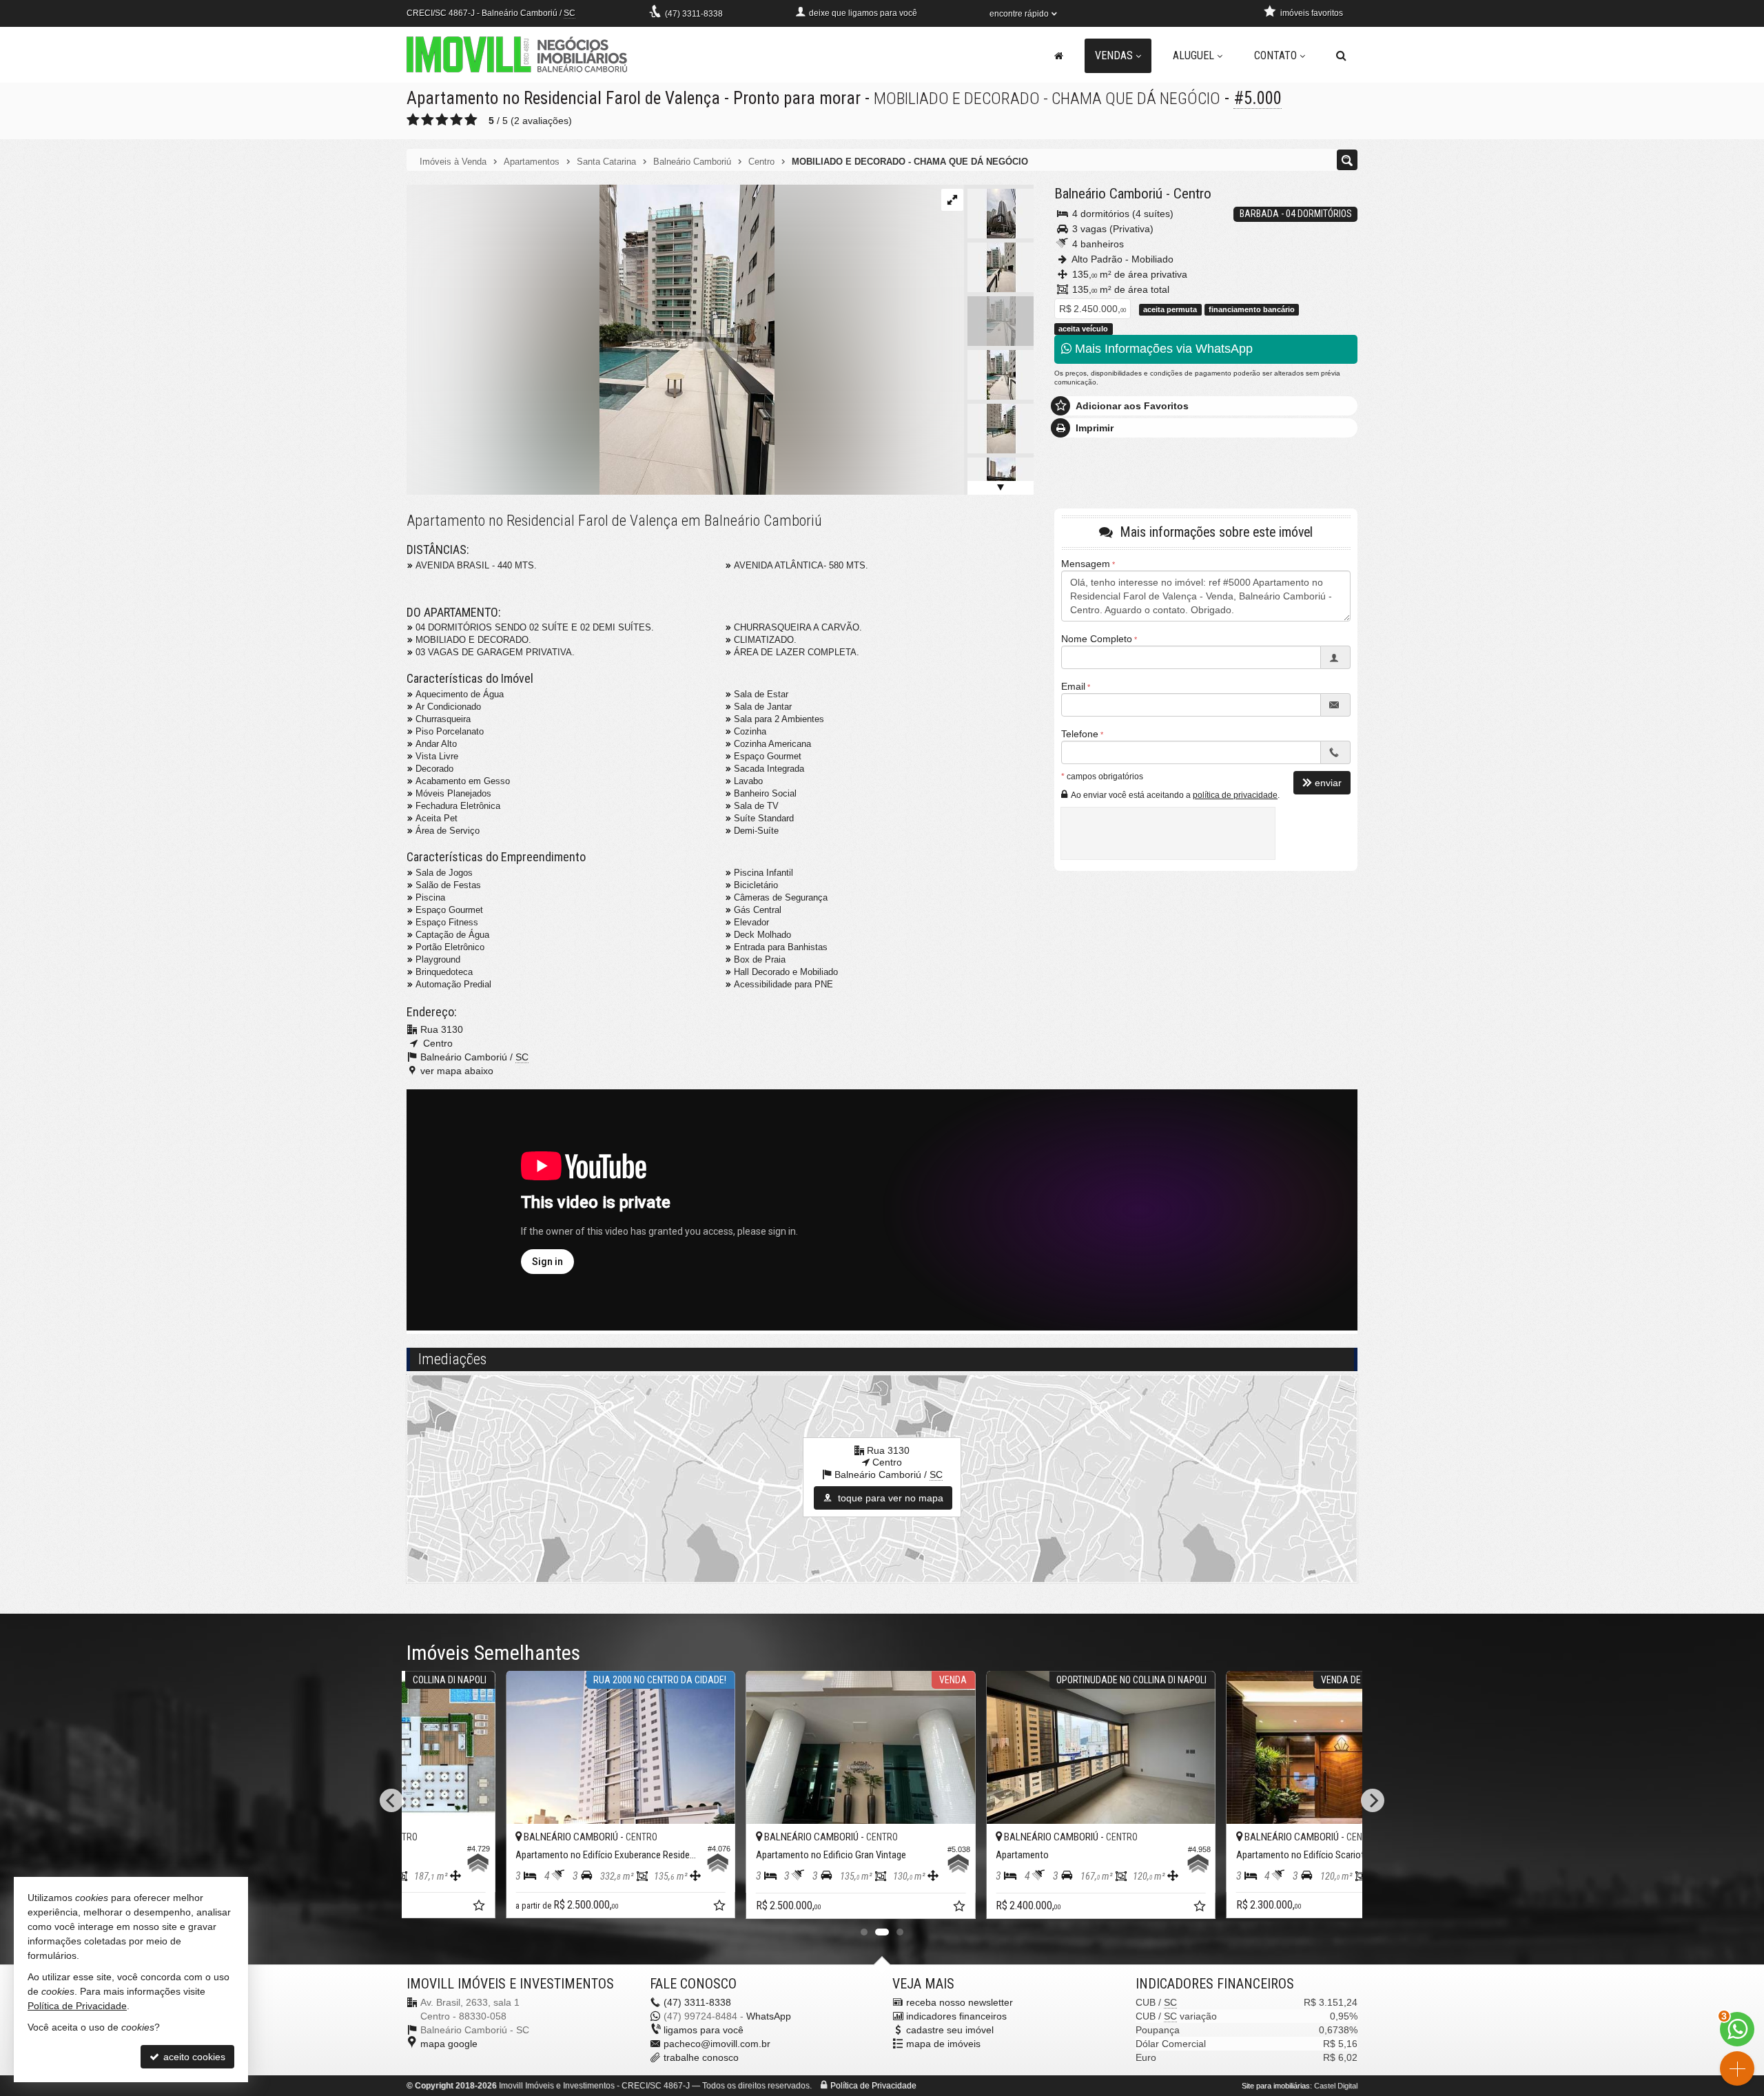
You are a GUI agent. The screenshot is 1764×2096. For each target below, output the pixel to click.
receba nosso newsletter (960, 2002)
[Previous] (391, 1800)
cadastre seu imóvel (950, 2030)
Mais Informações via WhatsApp (1162, 349)
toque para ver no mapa (889, 1498)
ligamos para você (704, 2030)
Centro (1192, 194)
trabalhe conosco (701, 2057)
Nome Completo (1097, 639)
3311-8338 (694, 14)
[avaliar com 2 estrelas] (428, 120)
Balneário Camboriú (1108, 194)
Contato (1275, 55)
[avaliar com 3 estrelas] (442, 120)
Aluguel (1193, 55)
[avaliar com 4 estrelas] (457, 120)
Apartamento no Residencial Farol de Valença (563, 98)
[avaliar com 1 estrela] (413, 120)
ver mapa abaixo (457, 1071)
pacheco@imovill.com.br (717, 2044)
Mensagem (1086, 564)
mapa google (449, 2044)
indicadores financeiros (956, 2016)
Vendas (1114, 55)
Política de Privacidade (873, 2086)
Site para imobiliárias (1276, 2086)
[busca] (1341, 56)
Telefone (1080, 734)
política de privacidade (1235, 795)
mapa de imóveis (943, 2044)
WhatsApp (769, 2016)
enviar (1328, 783)
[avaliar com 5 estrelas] (471, 120)
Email (1073, 686)
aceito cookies (193, 2057)
